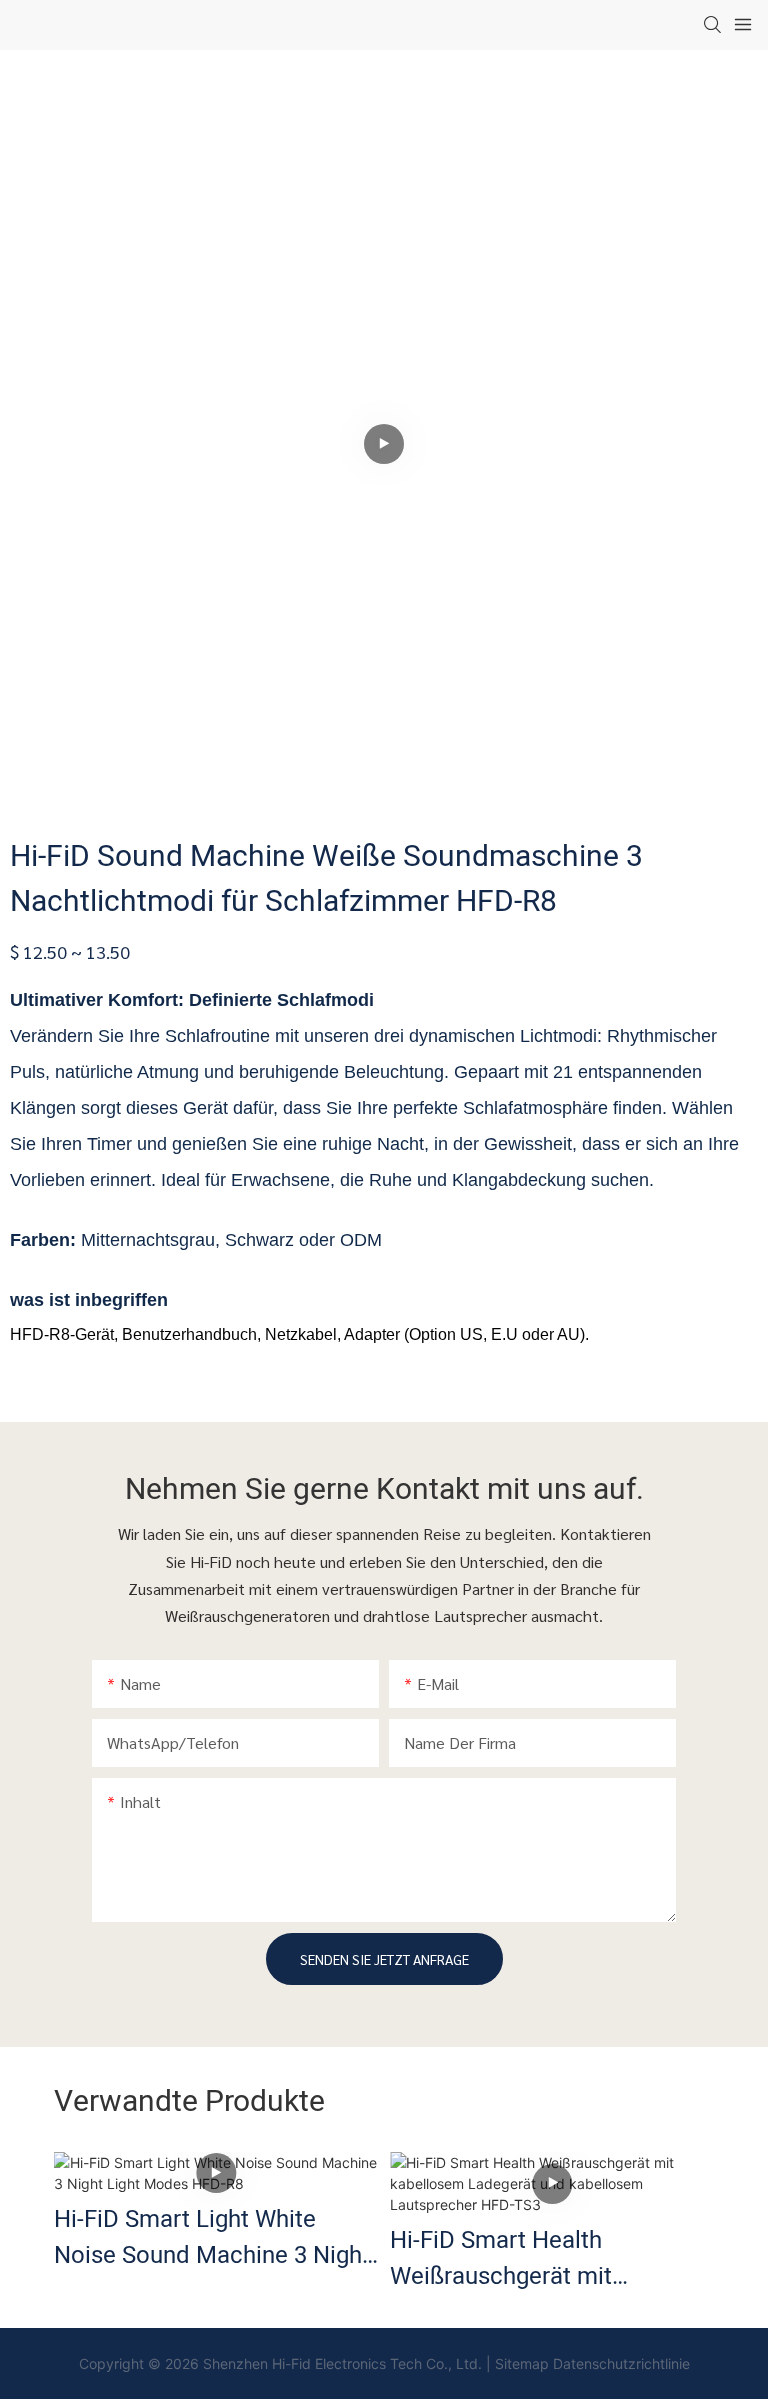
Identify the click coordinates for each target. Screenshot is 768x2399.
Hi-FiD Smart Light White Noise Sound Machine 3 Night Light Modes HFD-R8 (212, 2238)
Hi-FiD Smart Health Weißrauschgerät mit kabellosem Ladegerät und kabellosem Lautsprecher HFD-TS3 (531, 2259)
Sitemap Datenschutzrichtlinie (592, 2363)
